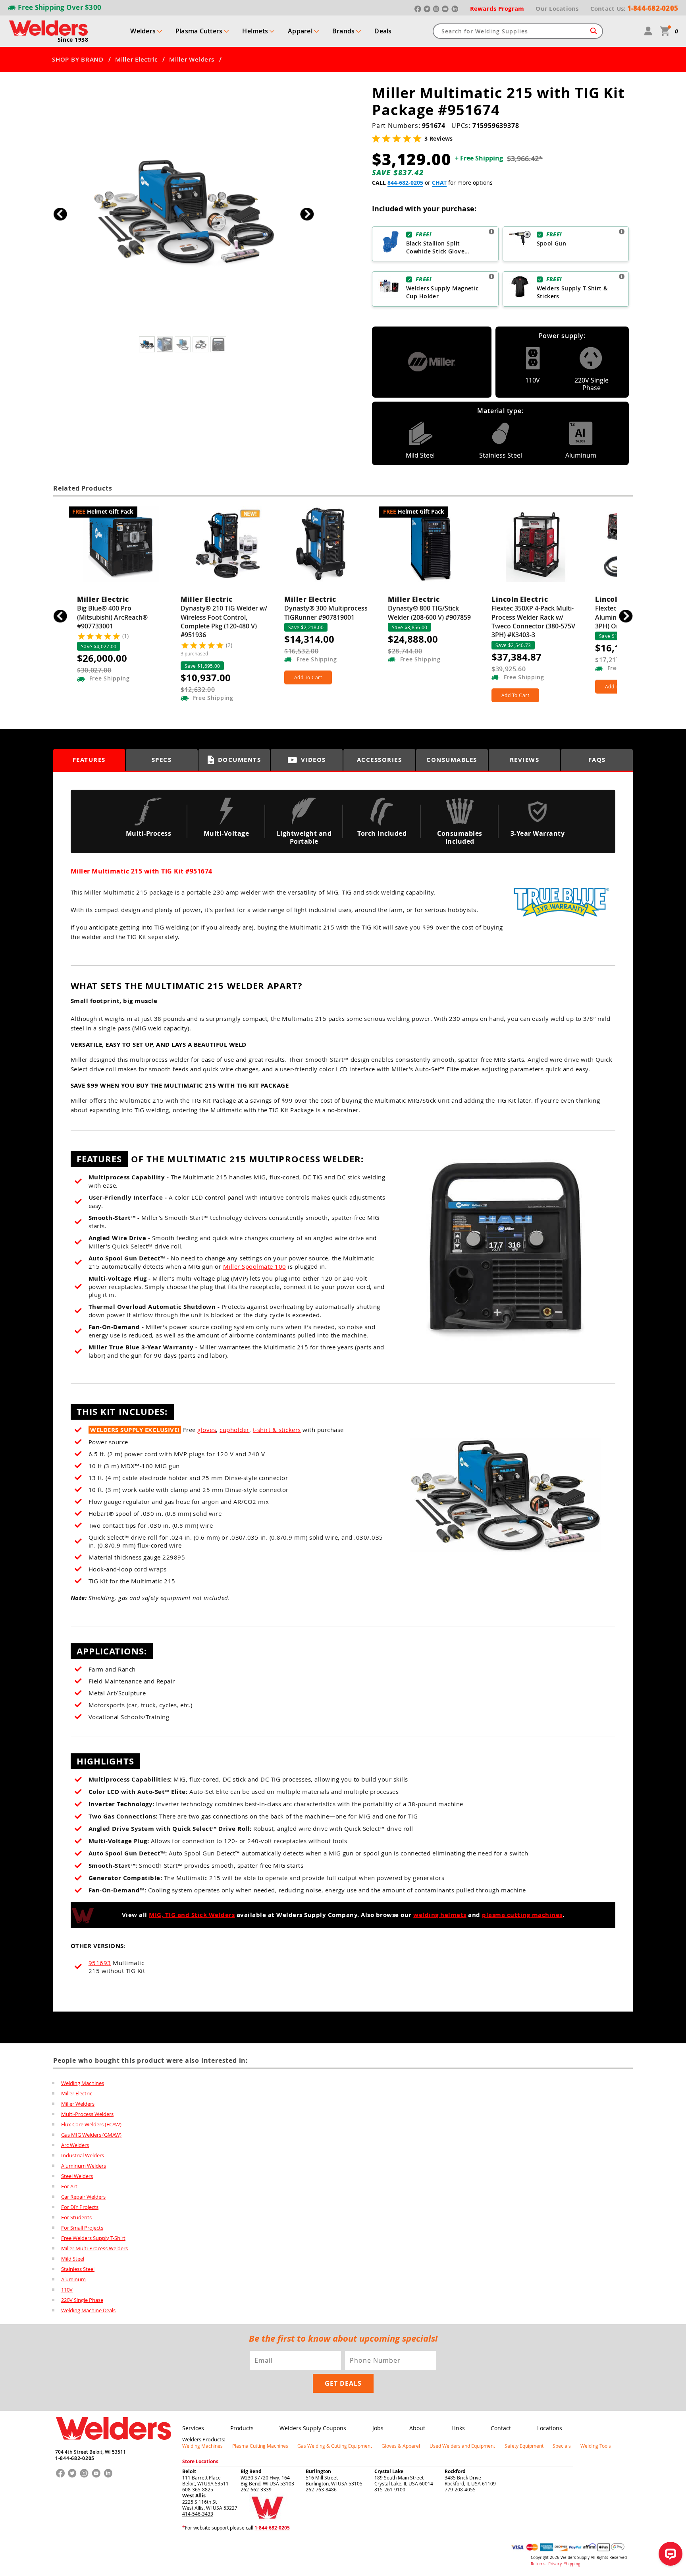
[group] (184, 212)
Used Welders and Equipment (462, 2446)
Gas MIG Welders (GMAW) (91, 2135)
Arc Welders (75, 2145)
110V (67, 2290)
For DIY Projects (80, 2207)
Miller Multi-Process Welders (94, 2248)
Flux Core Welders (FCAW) (91, 2124)
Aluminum (73, 2279)
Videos (313, 760)
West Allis (194, 2496)
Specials (562, 2446)
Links (458, 2428)
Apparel (300, 31)
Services (193, 2428)
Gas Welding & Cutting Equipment (335, 2446)
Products (242, 2428)
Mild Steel (73, 2259)
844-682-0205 (405, 183)
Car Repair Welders (83, 2197)
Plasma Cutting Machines (260, 2446)
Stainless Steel (78, 2269)
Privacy (556, 2564)
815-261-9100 (390, 2489)
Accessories (380, 760)
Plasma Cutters (199, 31)
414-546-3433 (198, 2514)
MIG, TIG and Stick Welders (192, 1915)
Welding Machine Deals (88, 2310)
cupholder (234, 1430)
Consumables (452, 760)
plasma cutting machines (522, 1915)
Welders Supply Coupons (313, 2428)
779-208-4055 (460, 2489)
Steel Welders (77, 2176)
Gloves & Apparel (401, 2446)
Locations (550, 2428)
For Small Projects (82, 2228)
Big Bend (251, 2471)
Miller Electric (136, 60)
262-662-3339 (256, 2489)
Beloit (189, 2471)
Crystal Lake (389, 2471)
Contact (501, 2428)
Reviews (525, 760)
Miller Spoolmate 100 (255, 1266)
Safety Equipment (524, 2446)
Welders (143, 31)
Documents (240, 760)
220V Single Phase (82, 2300)
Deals (383, 31)
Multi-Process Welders (87, 2114)
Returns (538, 2564)
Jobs (378, 2428)
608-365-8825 (198, 2489)
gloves (207, 1430)
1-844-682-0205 (75, 2458)
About (417, 2428)
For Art (69, 2186)
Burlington (318, 2471)
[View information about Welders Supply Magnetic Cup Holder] (491, 276)
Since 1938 (73, 40)
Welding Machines (83, 2083)
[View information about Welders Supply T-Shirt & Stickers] (622, 276)
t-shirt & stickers (277, 1430)
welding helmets (440, 1915)
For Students (76, 2217)
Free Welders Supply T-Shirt (93, 2238)
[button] (307, 214)
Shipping (572, 2564)
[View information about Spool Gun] (622, 232)
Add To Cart (308, 677)
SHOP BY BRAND (78, 60)
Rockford (455, 2471)
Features (89, 760)
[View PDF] (561, 921)
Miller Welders (192, 60)
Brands (344, 31)
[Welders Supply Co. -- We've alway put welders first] (113, 2447)
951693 (100, 1963)
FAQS (597, 760)
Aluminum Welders (84, 2166)
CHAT (439, 183)
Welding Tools (596, 2446)
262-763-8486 (321, 2489)
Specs (162, 760)
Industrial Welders (83, 2155)
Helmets (255, 31)
